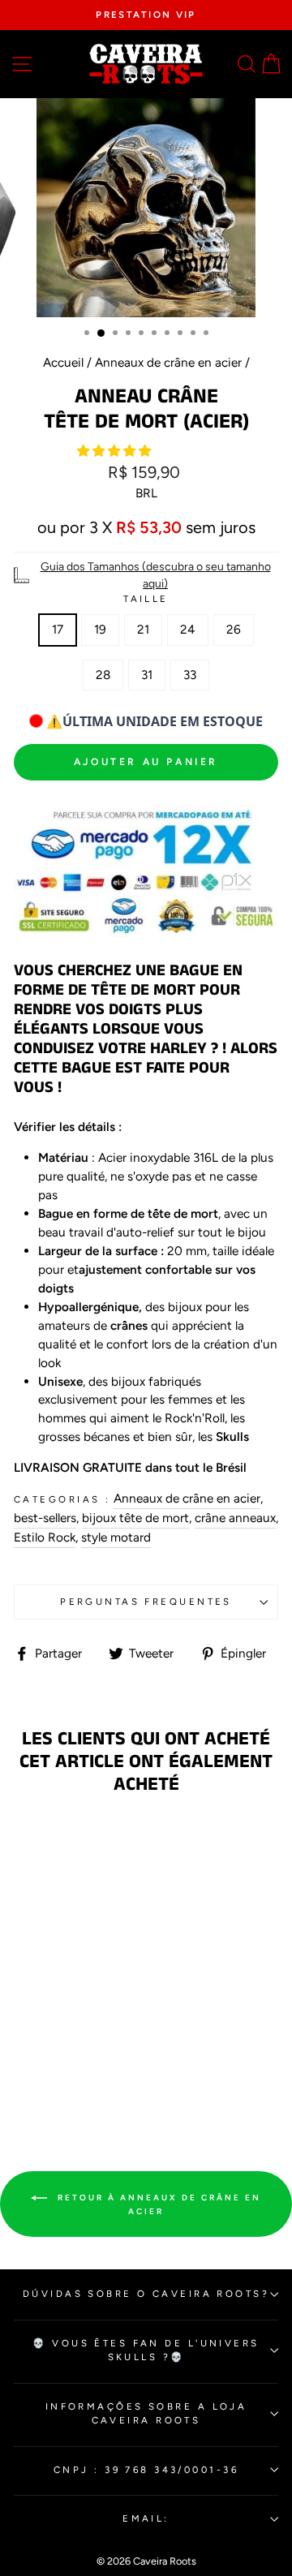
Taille (146, 599)
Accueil (63, 362)
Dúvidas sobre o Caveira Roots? (146, 2294)
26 (234, 629)
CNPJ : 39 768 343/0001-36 (146, 2470)
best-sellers (45, 1518)
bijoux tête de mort (135, 1518)
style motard (116, 1537)
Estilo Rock (45, 1537)
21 (143, 629)
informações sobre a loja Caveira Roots (146, 2413)
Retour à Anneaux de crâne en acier (157, 2205)
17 (58, 629)
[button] (116, 451)
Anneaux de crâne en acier (168, 362)
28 (103, 675)
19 (100, 629)
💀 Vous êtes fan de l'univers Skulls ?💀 (146, 2350)
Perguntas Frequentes (146, 1602)
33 (190, 675)
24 (188, 629)
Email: (146, 2518)
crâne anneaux (235, 1518)
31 (147, 675)
